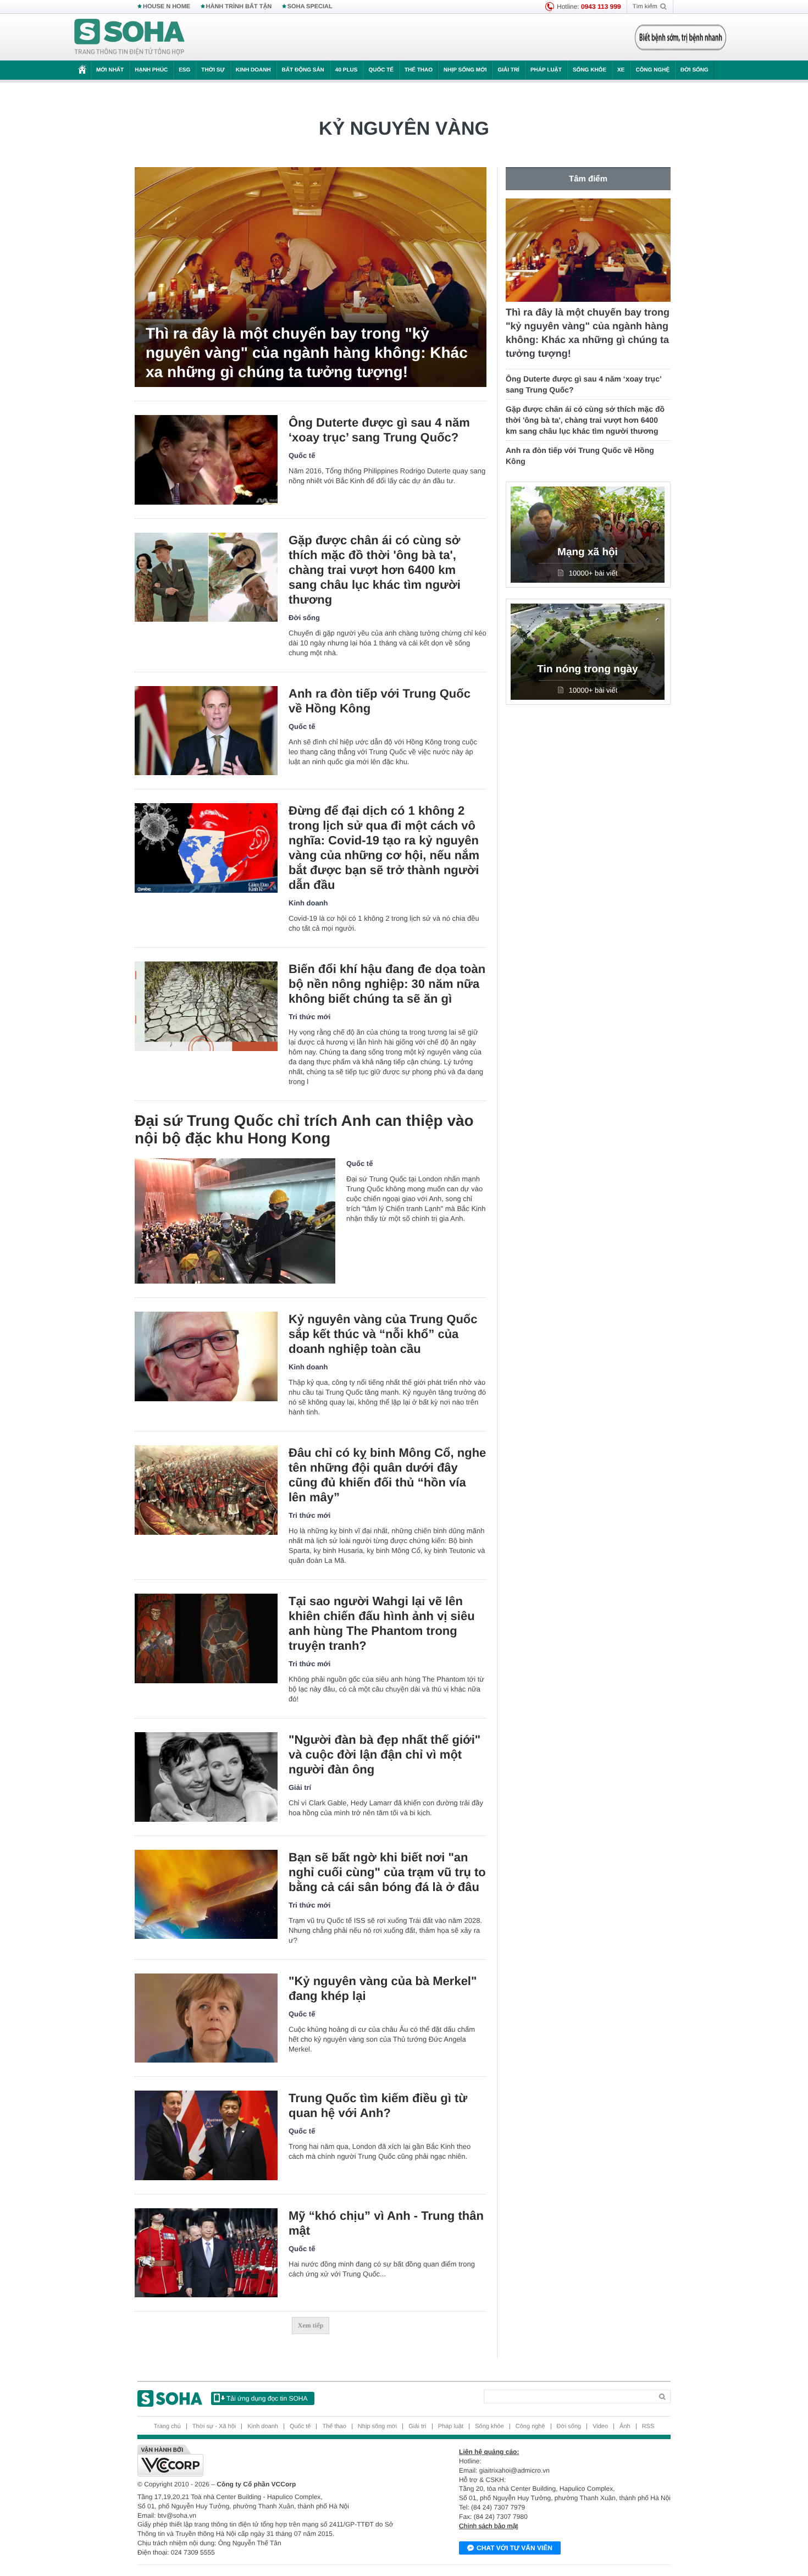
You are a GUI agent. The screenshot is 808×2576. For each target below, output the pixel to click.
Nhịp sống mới (465, 70)
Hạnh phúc (151, 70)
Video (600, 2426)
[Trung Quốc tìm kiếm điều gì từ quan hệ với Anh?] (206, 2135)
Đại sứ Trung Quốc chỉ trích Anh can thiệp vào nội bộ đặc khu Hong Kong (304, 1129)
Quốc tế (381, 70)
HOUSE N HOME (167, 7)
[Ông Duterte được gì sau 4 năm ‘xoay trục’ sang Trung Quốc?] (206, 460)
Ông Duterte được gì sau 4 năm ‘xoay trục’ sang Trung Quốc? (379, 430)
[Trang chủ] (130, 37)
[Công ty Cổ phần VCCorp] (271, 2461)
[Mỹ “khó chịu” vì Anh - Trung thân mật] (206, 2253)
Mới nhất (110, 70)
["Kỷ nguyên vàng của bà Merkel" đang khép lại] (206, 2018)
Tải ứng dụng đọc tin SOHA (267, 2398)
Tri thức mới (309, 1017)
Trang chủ (167, 2426)
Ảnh (625, 2426)
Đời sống (694, 70)
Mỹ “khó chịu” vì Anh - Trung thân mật (386, 2223)
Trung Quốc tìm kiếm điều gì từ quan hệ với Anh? (378, 2105)
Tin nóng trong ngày (587, 669)
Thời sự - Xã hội (214, 2426)
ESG (184, 70)
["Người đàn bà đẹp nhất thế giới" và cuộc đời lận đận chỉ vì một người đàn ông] (206, 1777)
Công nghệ (652, 70)
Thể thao (419, 70)
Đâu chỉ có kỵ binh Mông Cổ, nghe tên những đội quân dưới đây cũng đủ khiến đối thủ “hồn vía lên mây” (387, 1475)
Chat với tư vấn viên (514, 2548)
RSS (648, 2426)
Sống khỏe (590, 70)
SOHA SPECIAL (310, 7)
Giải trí (508, 70)
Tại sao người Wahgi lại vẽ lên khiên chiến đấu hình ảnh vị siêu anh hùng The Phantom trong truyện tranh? (382, 1623)
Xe (621, 70)
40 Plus (347, 70)
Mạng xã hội (588, 552)
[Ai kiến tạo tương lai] (677, 37)
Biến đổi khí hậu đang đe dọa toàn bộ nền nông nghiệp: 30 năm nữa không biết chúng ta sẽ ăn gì (387, 984)
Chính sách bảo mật (488, 2526)
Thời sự (213, 70)
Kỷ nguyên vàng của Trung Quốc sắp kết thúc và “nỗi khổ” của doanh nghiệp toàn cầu (383, 1334)
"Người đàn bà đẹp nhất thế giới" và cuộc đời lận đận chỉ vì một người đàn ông (384, 1754)
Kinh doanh (253, 70)
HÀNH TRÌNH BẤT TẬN (239, 7)
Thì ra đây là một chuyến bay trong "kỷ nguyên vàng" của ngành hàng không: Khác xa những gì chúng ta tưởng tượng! (307, 353)
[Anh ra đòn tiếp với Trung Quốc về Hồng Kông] (206, 731)
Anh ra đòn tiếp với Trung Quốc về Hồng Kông (380, 701)
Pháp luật (546, 70)
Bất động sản (303, 70)
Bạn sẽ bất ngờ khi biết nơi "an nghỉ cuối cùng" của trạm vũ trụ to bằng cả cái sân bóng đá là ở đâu (387, 1872)
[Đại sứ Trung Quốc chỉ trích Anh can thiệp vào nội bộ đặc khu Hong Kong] (235, 1221)
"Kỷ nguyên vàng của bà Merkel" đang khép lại (383, 1988)
